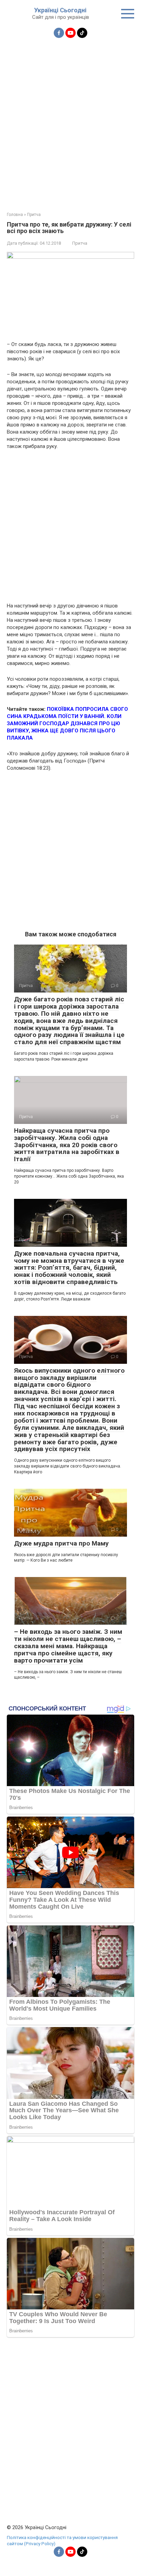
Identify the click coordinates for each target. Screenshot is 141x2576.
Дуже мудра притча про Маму (61, 1543)
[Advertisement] (70, 121)
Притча (80, 243)
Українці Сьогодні (60, 10)
